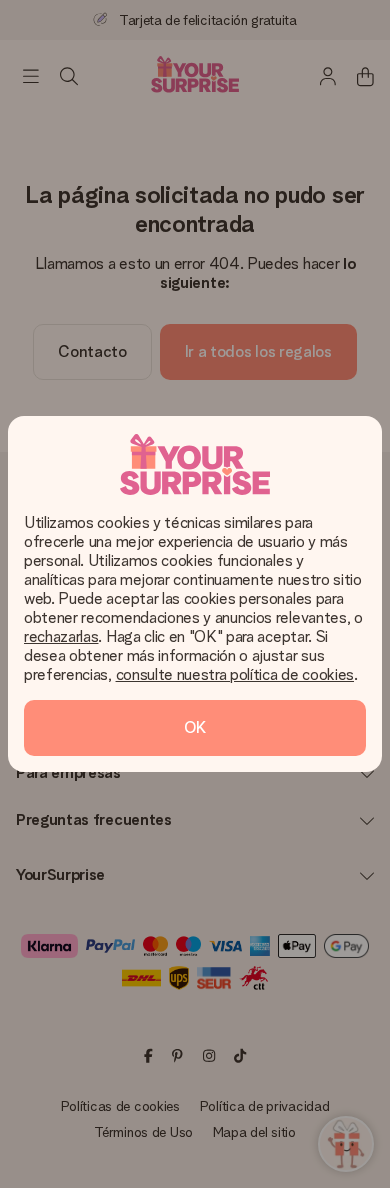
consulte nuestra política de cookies (235, 674)
